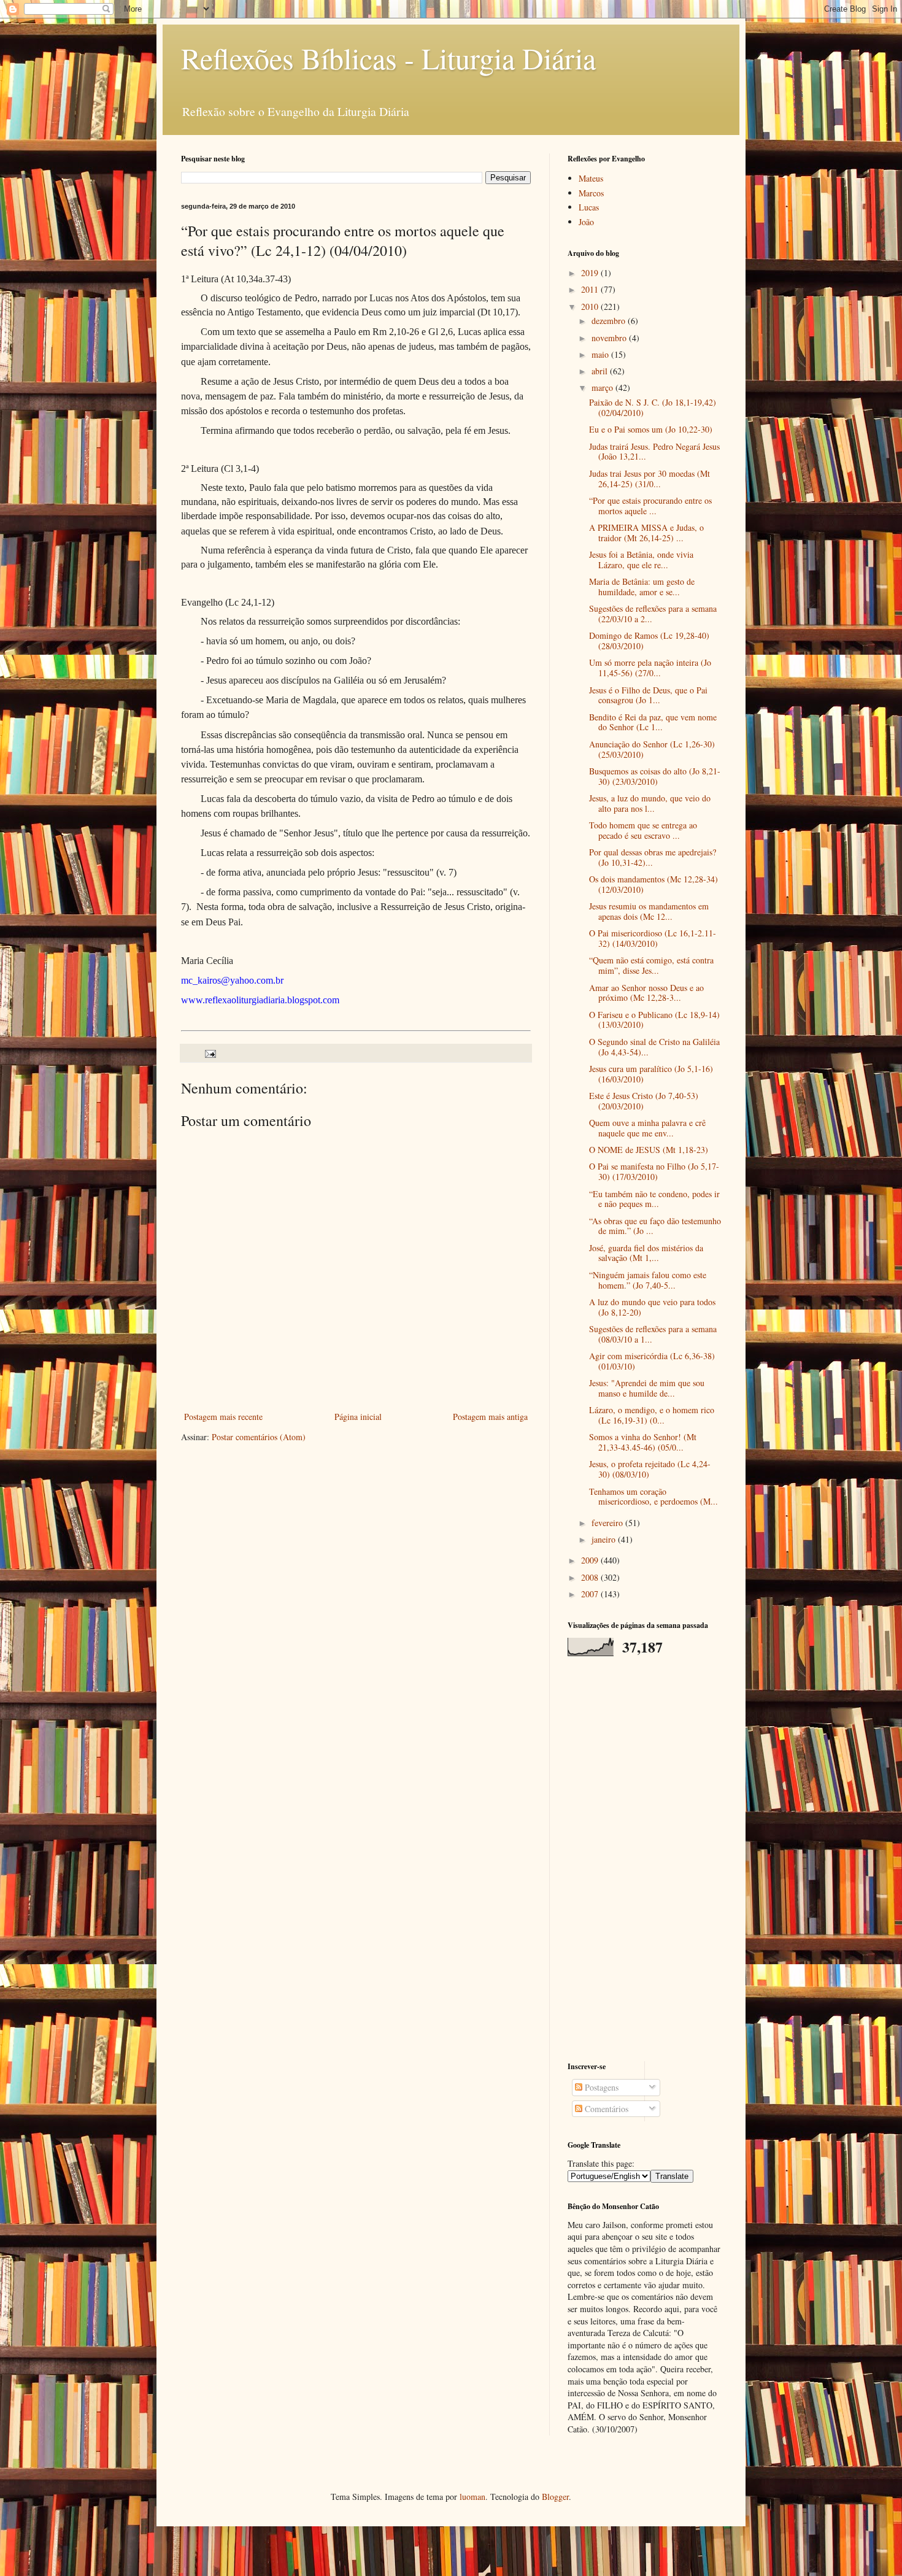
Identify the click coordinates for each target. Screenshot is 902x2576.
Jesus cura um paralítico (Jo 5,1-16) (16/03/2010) (651, 1074)
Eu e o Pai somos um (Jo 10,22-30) (651, 429)
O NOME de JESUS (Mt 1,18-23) (649, 1150)
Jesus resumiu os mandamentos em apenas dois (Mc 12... (649, 911)
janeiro (605, 1539)
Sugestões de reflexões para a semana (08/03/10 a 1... (653, 1334)
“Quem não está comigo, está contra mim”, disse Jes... (651, 965)
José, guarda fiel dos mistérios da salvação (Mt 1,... (646, 1253)
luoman (472, 2497)
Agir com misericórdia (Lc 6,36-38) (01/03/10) (652, 1361)
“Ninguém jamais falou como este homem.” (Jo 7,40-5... (648, 1280)
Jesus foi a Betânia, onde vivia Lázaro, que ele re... (641, 560)
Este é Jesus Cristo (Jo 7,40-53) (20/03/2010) (644, 1101)
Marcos (591, 193)
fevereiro (608, 1523)
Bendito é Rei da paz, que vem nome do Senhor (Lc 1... (653, 722)
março (603, 388)
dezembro (610, 321)
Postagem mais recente (223, 1417)
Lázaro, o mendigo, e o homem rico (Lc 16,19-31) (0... (652, 1415)
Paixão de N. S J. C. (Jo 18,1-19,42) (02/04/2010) (653, 407)
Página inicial (358, 1417)
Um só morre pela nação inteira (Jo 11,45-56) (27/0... (650, 668)
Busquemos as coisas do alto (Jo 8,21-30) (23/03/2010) (655, 776)
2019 (591, 273)
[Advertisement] (644, 1859)
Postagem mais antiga (490, 1417)
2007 (591, 1594)
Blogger (555, 2497)
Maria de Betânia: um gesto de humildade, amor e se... (642, 587)
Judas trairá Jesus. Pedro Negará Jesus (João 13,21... (654, 452)
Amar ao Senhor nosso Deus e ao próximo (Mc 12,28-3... (646, 993)
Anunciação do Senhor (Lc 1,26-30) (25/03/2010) (652, 749)
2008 (591, 1577)
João (586, 222)
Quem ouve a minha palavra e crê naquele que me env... (647, 1128)
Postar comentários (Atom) (259, 1437)
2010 (591, 307)
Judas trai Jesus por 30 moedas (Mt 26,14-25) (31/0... (650, 479)
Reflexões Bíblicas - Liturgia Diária (388, 58)
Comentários (605, 2109)
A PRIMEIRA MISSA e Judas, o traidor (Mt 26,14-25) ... (646, 533)
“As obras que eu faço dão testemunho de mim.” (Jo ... (655, 1226)
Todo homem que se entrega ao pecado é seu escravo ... (643, 830)
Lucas (589, 207)
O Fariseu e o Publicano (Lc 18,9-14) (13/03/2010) (654, 1020)
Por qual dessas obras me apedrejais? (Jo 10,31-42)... (653, 857)
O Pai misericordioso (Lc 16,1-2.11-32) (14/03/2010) (653, 938)
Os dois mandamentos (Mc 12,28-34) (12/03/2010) (653, 884)
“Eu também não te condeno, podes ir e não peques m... (654, 1199)
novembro (610, 338)
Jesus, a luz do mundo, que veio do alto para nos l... (650, 803)
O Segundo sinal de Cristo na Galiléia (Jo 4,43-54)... (654, 1047)
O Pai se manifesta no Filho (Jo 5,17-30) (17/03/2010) (654, 1171)
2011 (591, 289)
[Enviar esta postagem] (210, 1053)
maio (601, 354)
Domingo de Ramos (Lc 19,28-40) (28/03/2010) (649, 641)
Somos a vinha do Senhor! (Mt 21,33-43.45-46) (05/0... (643, 1442)
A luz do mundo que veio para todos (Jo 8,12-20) (652, 1307)
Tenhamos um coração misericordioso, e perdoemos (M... (653, 1497)
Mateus (591, 178)
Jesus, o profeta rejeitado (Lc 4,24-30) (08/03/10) (650, 1469)
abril (601, 371)
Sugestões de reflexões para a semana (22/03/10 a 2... (653, 614)
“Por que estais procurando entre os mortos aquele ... (650, 506)
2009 (591, 1560)
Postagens (600, 2087)
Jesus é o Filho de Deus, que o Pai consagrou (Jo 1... (648, 695)
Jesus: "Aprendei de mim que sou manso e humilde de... (647, 1388)
